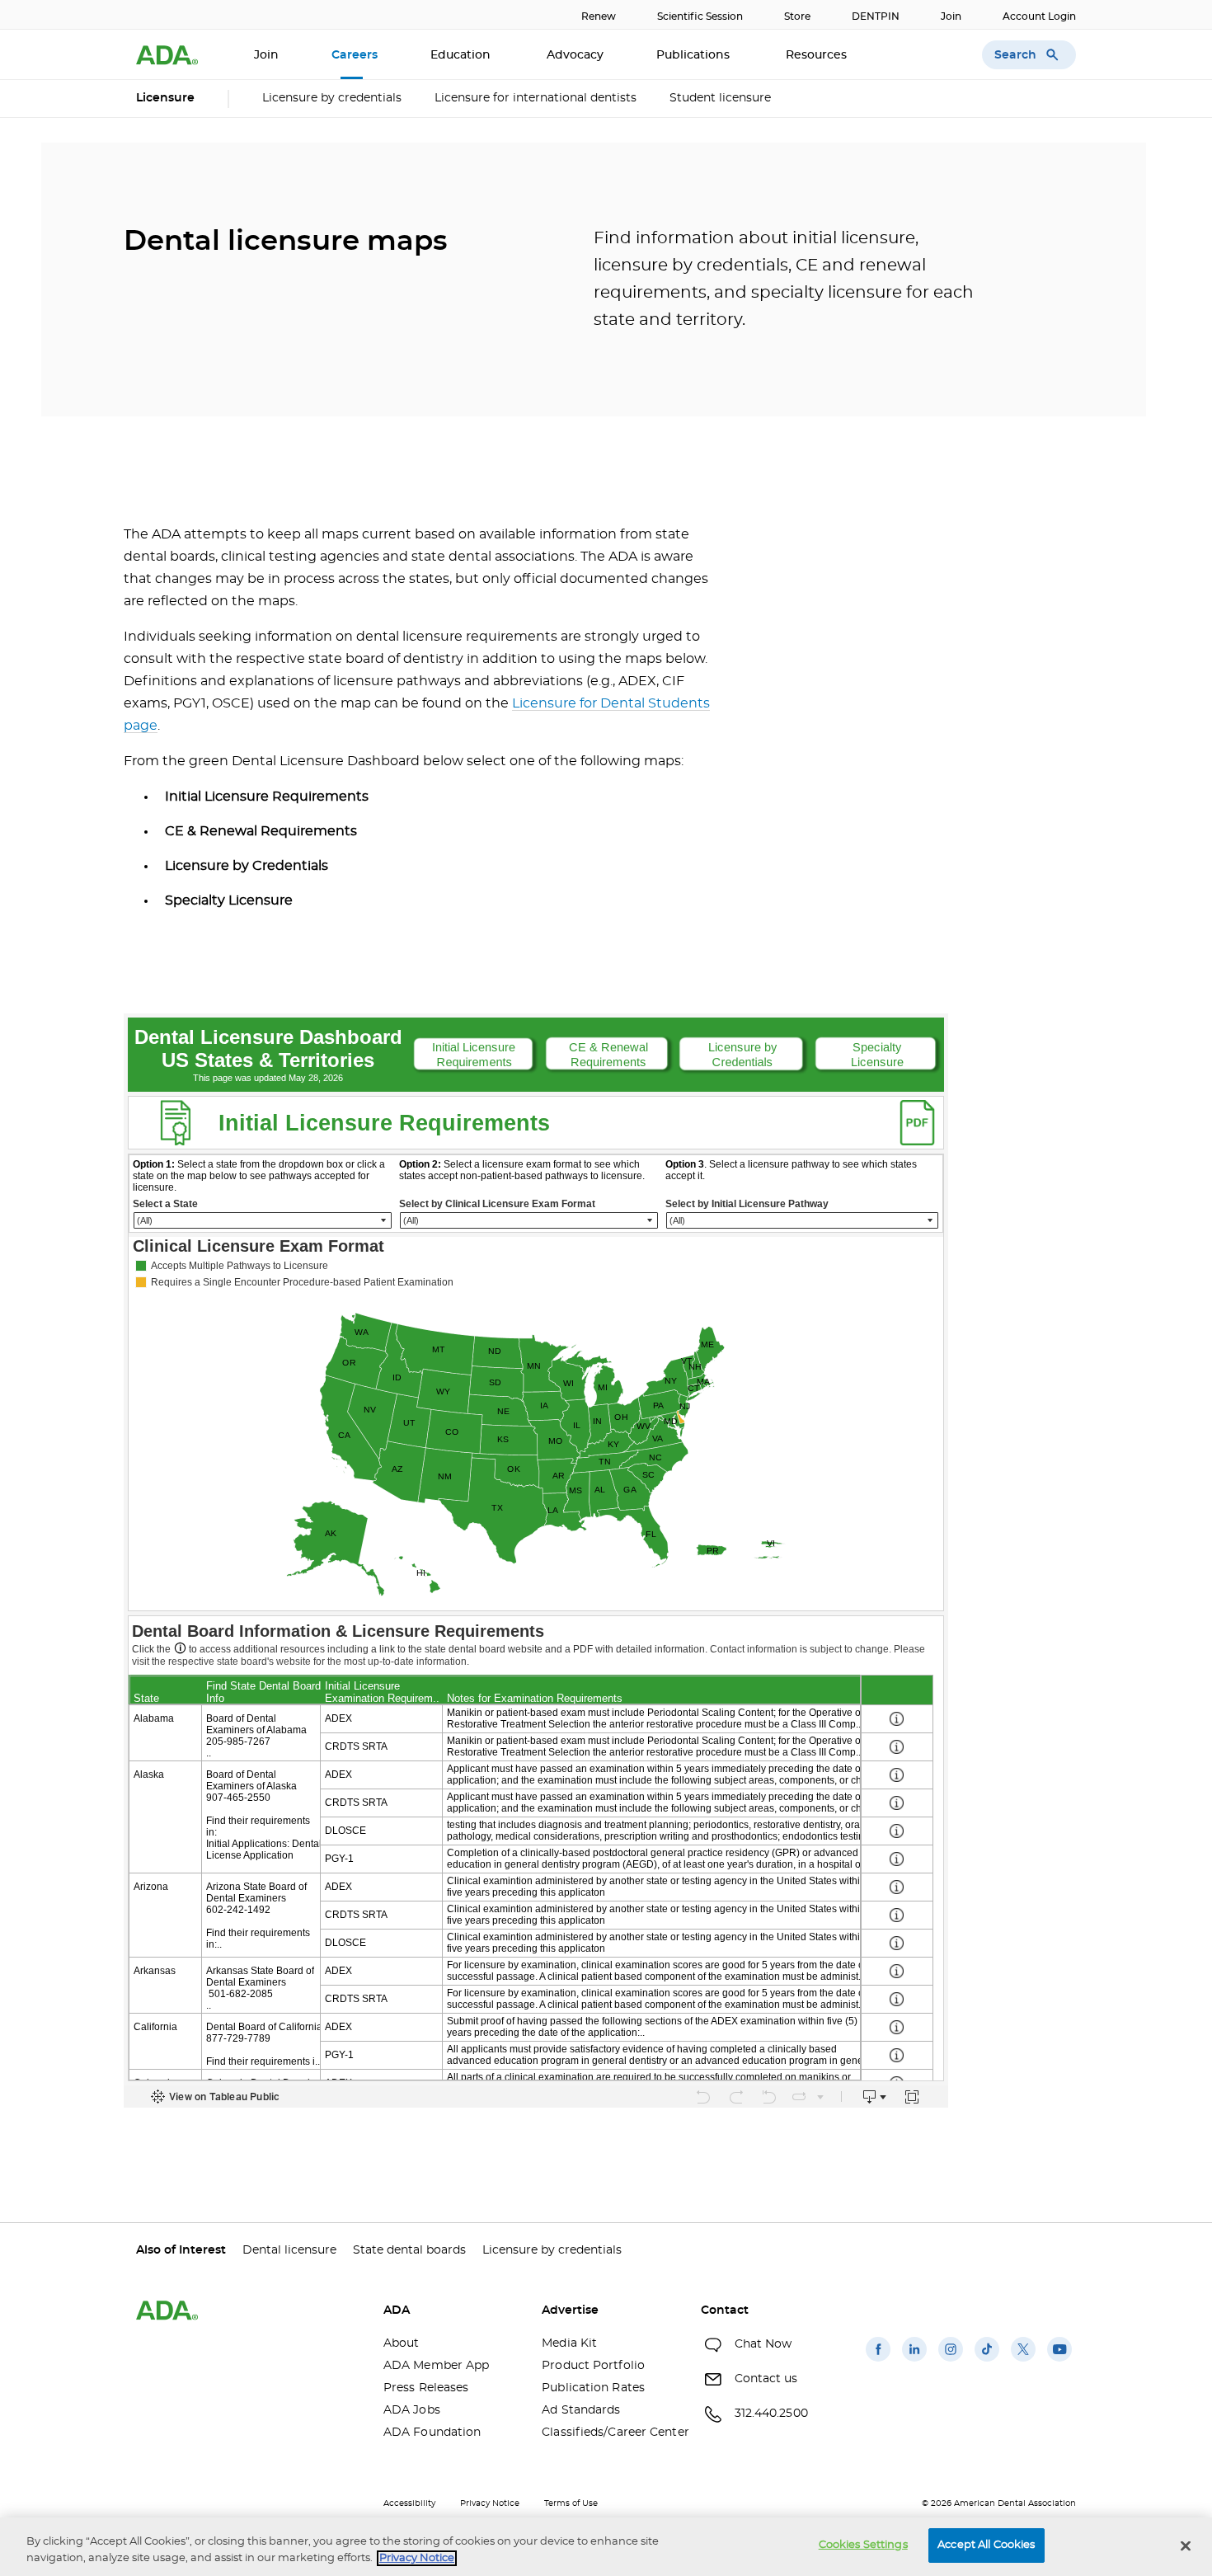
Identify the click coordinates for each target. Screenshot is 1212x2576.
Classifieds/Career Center (608, 2433)
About (402, 2343)
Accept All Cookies (986, 2545)
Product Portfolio (593, 2366)
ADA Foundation (432, 2433)
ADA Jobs (412, 2410)
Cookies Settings (863, 2545)
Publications (695, 55)
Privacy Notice (490, 2503)
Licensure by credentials (332, 98)
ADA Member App (436, 2366)
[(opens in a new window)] (878, 2362)
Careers (355, 55)
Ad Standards (581, 2410)
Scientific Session (700, 16)
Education (462, 55)
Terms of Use (571, 2503)
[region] (606, 2547)
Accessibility (409, 2503)
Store (797, 16)
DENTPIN (876, 16)
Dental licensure (289, 2250)
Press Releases (426, 2388)
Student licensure (720, 98)
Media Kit (569, 2343)
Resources (818, 55)
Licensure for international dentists (536, 98)
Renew (599, 16)
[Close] (1186, 2545)
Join (951, 16)
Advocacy (575, 55)
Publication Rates (593, 2388)
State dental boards (409, 2250)
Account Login (1039, 16)
